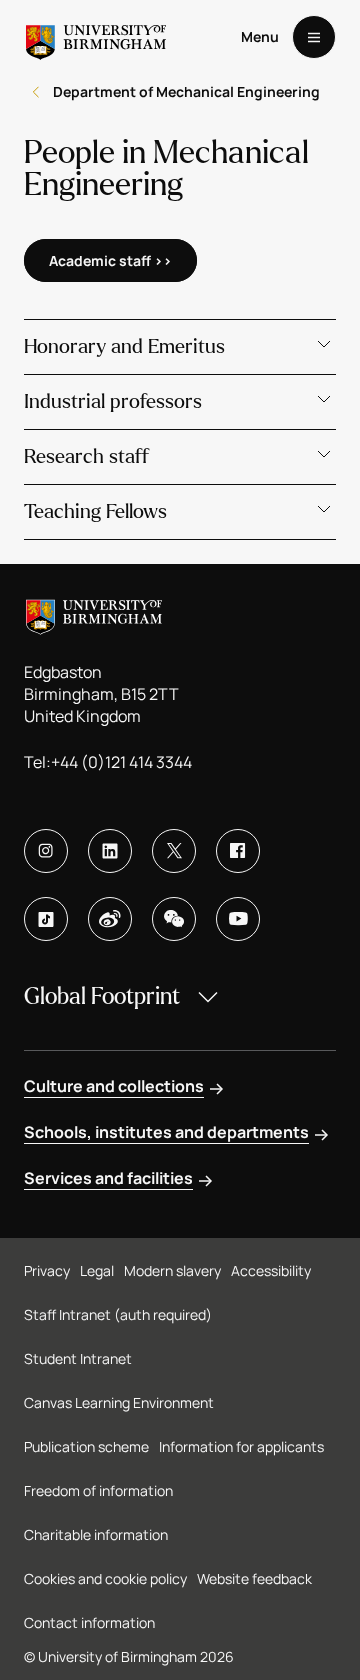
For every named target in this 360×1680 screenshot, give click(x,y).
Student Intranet (78, 1358)
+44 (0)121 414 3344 (121, 762)
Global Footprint (102, 996)
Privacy (47, 1270)
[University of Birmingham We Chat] (174, 919)
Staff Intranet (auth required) (118, 1314)
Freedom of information (98, 1490)
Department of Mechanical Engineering (186, 91)
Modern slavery (172, 1270)
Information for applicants (241, 1446)
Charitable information (96, 1534)
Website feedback (254, 1578)
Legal (97, 1270)
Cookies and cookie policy (105, 1578)
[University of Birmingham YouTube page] (238, 919)
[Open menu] (314, 37)
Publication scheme (86, 1446)
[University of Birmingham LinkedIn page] (110, 851)
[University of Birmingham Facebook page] (238, 851)
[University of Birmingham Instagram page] (46, 851)
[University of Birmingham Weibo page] (110, 919)
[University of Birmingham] (96, 37)
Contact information (89, 1622)
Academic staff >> (110, 260)
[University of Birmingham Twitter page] (174, 851)
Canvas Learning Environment (119, 1402)
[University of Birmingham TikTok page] (46, 919)
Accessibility (271, 1270)
